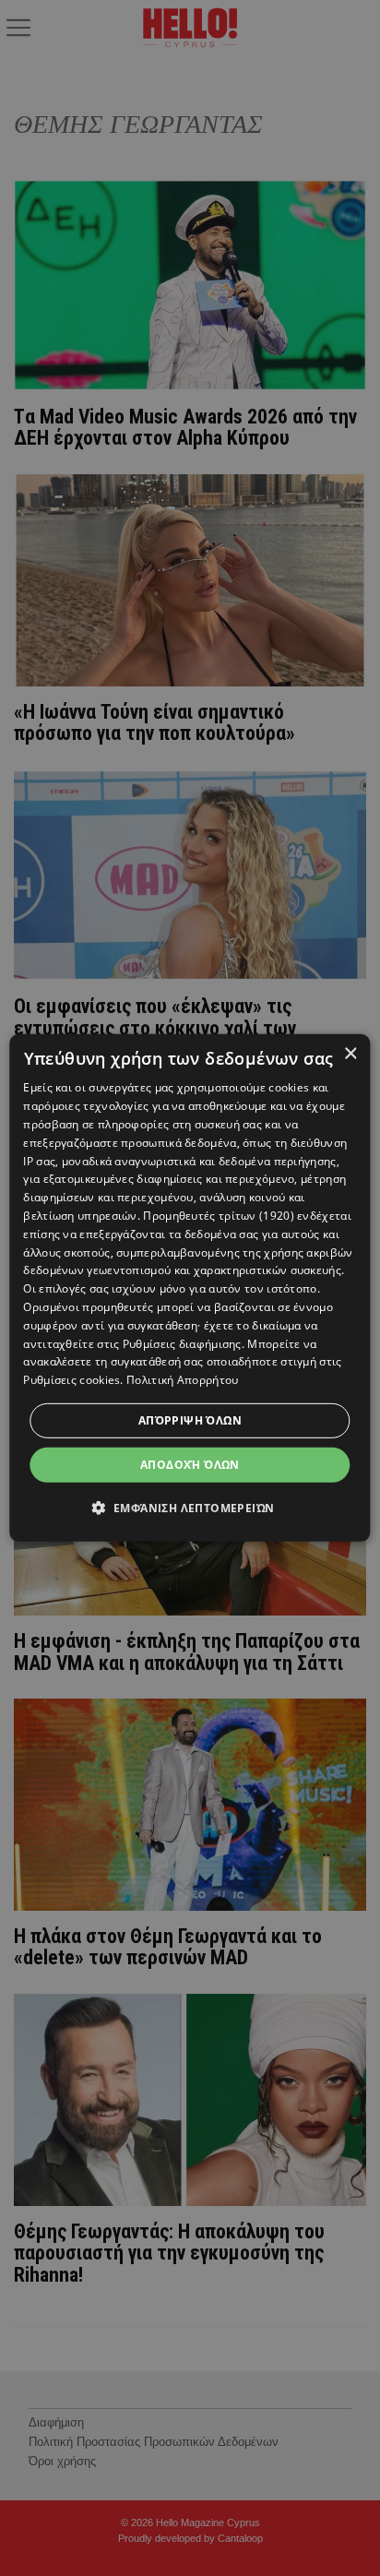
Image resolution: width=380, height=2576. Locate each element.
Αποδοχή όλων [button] (190, 1465)
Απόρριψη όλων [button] (190, 1420)
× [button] (350, 1054)
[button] (190, 1508)
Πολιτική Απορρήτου (182, 1380)
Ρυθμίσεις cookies (71, 1380)
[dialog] (190, 1288)
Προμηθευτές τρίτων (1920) (219, 1216)
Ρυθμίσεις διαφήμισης (182, 1343)
